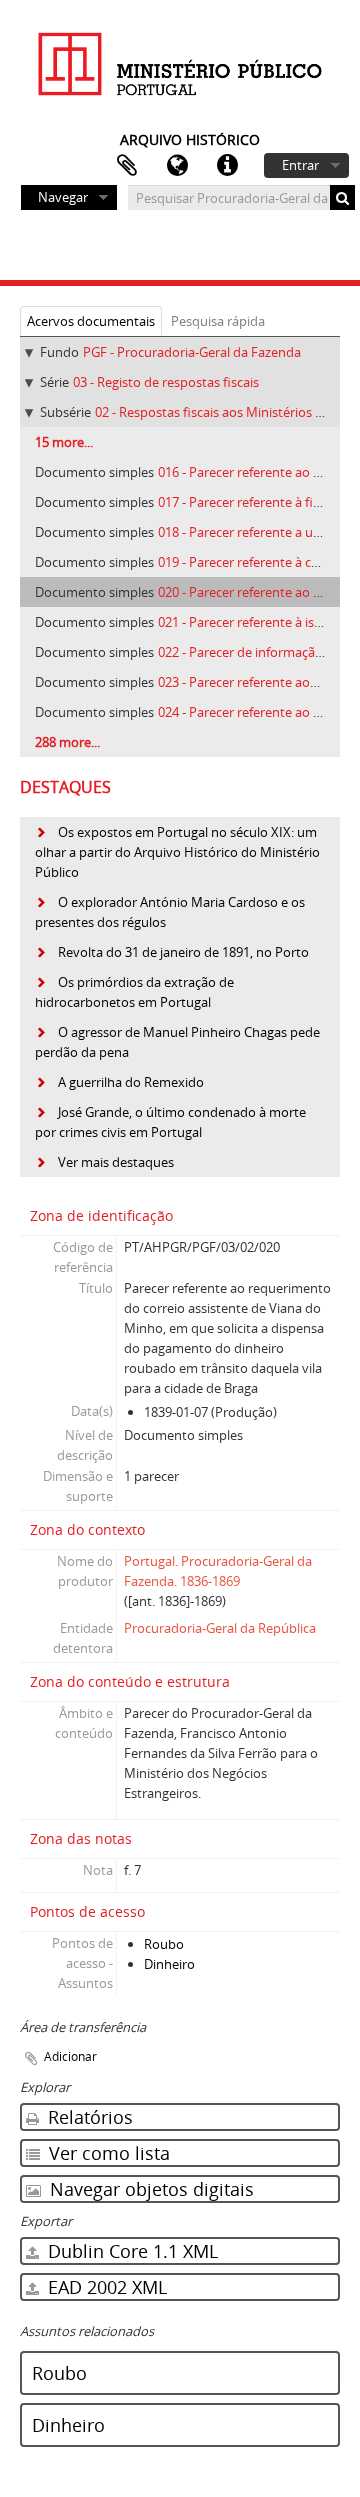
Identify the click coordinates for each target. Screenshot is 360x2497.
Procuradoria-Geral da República (220, 1628)
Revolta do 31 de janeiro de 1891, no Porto (183, 952)
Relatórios (88, 2117)
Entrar (300, 165)
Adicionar (70, 2056)
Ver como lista (107, 2153)
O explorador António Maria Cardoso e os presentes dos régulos (170, 912)
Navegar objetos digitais (149, 2189)
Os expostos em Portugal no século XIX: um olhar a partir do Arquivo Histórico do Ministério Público (177, 852)
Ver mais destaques (116, 1162)
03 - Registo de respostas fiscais (166, 382)
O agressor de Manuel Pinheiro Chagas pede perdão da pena (177, 1042)
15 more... (64, 442)
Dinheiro (169, 1964)
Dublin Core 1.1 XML (130, 2251)
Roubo (164, 1944)
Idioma (177, 166)
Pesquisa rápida (218, 321)
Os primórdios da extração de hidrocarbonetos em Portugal (134, 992)
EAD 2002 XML (105, 2287)
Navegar (63, 197)
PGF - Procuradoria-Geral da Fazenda (192, 352)
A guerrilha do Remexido (131, 1082)
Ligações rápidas (227, 166)
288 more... (67, 742)
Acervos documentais (91, 321)
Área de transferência (127, 166)
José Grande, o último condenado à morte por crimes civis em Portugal (170, 1122)
